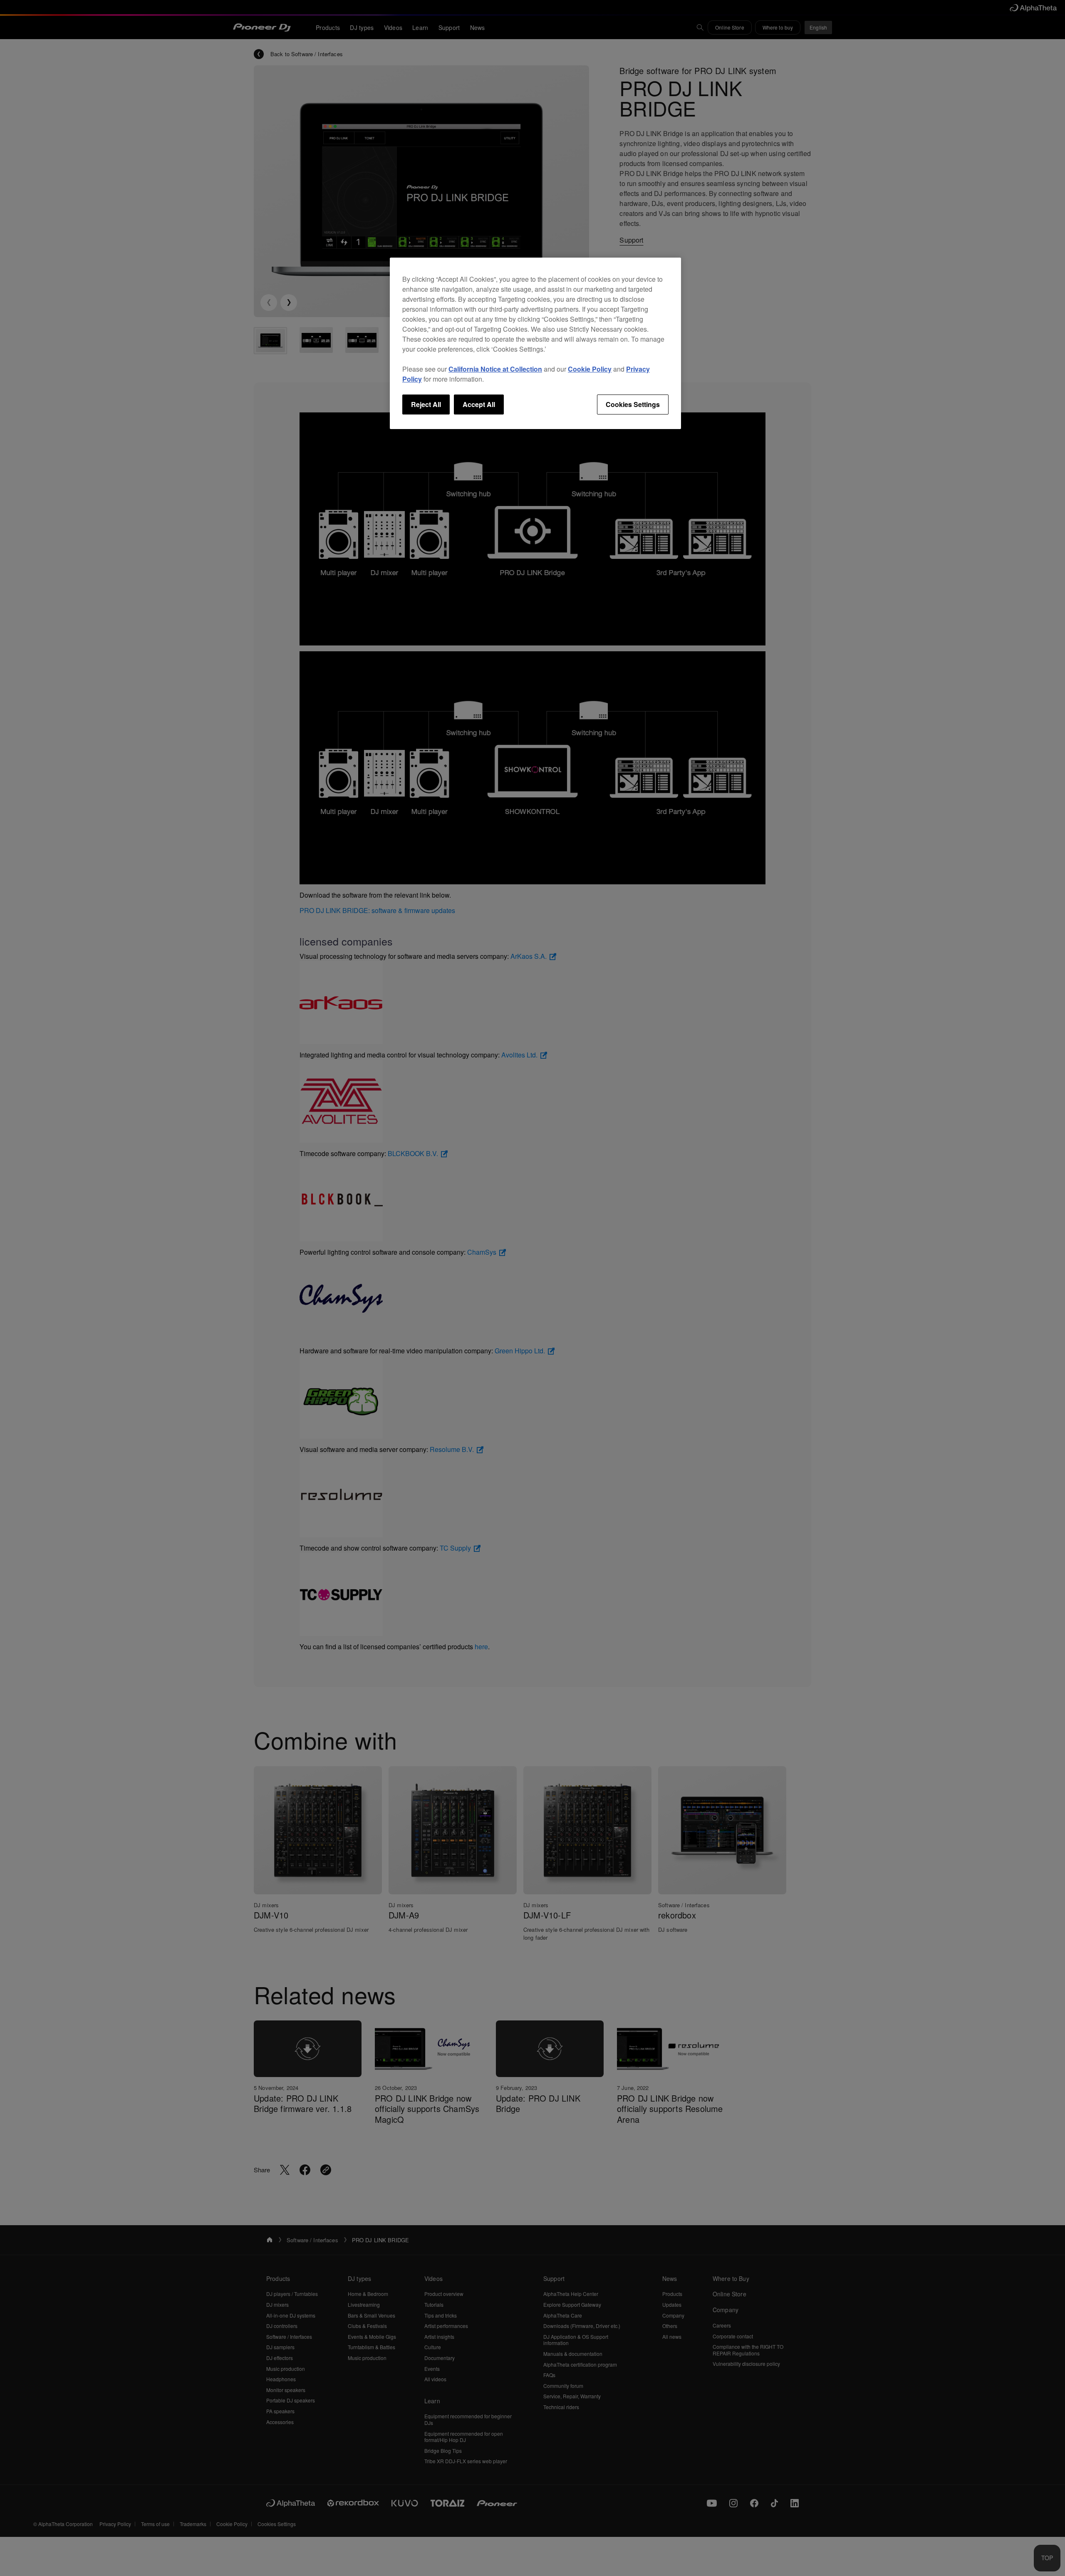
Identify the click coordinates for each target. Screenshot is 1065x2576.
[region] (535, 343)
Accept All (479, 404)
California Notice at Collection (495, 369)
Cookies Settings (633, 404)
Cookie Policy (590, 369)
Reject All (426, 404)
